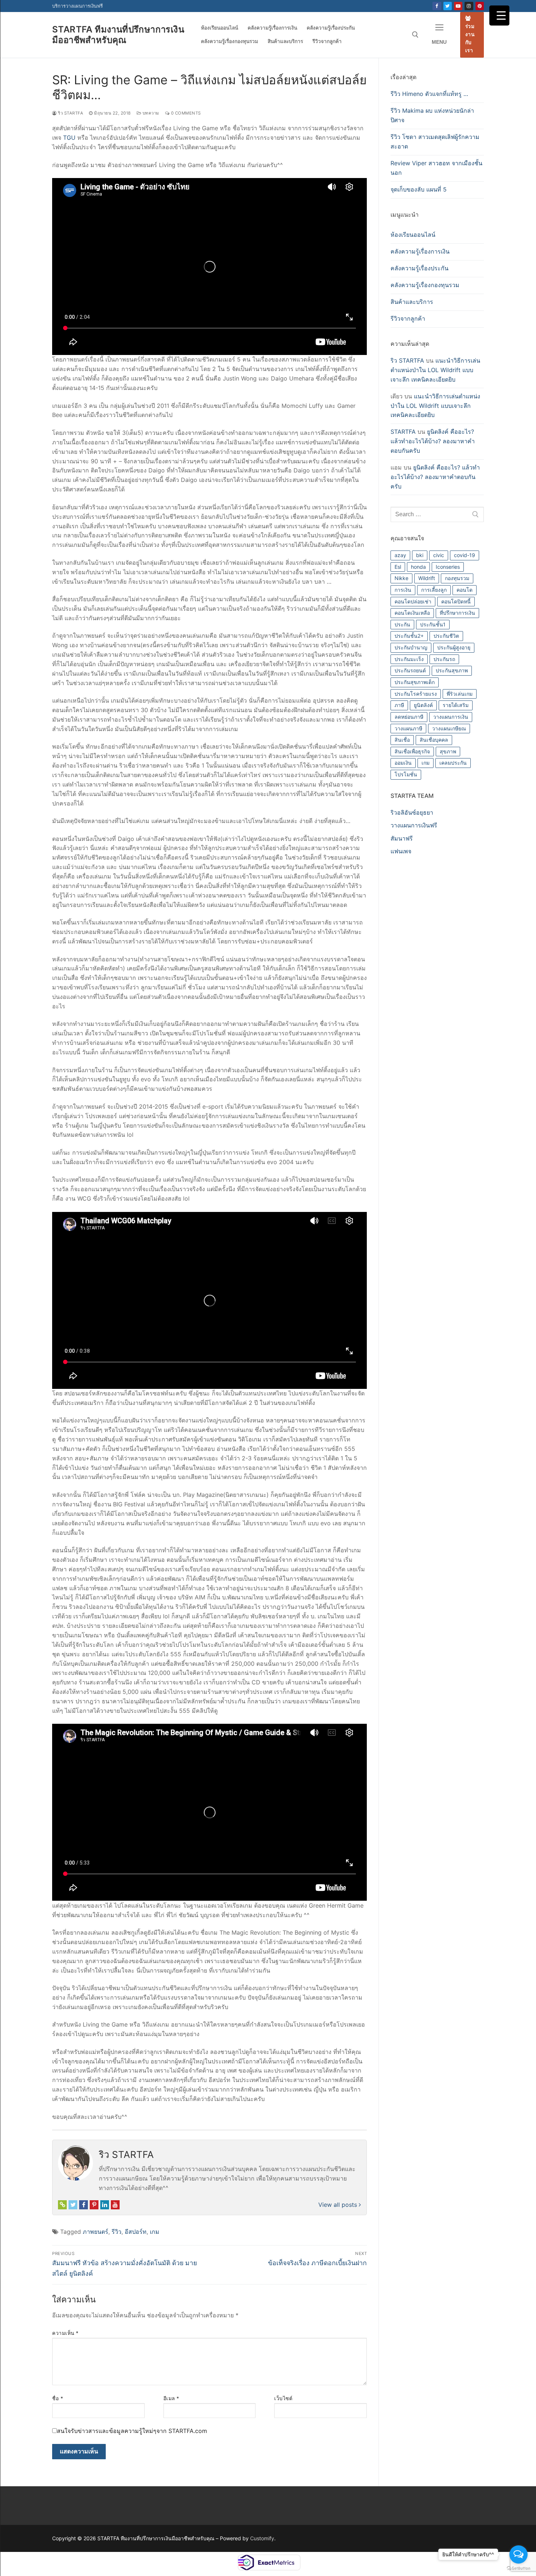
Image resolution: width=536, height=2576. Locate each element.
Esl (398, 567)
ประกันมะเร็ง (409, 659)
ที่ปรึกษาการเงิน (457, 613)
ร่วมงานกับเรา (470, 38)
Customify (262, 2538)
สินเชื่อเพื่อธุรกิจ (412, 751)
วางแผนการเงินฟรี (414, 825)
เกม (155, 2232)
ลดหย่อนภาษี (409, 717)
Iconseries (448, 567)
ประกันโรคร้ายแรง (416, 694)
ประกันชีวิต (446, 636)
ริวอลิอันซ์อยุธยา (412, 812)
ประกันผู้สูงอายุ (454, 647)
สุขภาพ (448, 751)
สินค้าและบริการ (412, 302)
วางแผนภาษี (408, 728)
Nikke (401, 578)
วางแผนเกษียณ (449, 728)
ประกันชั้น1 (433, 624)
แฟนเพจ (401, 851)
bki (420, 555)
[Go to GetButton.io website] (518, 2569)
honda (418, 567)
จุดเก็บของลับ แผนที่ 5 (419, 189)
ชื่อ (58, 2398)
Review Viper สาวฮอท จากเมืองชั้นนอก (436, 168)
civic (439, 555)
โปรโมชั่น (406, 774)
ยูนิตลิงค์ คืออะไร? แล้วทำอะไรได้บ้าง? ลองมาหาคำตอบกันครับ (433, 441)
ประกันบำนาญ (411, 647)
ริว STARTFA (70, 113)
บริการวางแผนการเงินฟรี (77, 6)
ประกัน (402, 624)
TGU (69, 138)
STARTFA (403, 432)
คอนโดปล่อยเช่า (413, 601)
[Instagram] (469, 6)
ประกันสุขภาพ (452, 670)
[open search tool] (415, 35)
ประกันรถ (444, 659)
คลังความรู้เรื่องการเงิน (420, 251)
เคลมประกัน (453, 763)
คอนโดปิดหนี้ (456, 601)
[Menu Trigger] (499, 16)
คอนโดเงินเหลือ (412, 613)
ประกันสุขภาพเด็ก (415, 682)
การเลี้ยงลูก (434, 590)
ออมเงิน (403, 763)
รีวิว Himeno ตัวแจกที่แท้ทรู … (429, 94)
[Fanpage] (437, 6)
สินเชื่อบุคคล (434, 740)
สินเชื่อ (402, 740)
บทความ (150, 113)
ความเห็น (65, 2333)
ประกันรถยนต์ (410, 670)
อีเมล (171, 2398)
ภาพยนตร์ (96, 2232)
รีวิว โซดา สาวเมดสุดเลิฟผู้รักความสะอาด (435, 142)
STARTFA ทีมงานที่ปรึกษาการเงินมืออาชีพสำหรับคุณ (118, 35)
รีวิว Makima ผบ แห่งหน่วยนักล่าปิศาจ (432, 115)
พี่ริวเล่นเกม (460, 694)
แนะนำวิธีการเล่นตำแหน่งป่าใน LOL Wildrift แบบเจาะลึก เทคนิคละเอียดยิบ (435, 370)
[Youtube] (458, 6)
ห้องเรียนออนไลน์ (413, 235)
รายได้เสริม (456, 705)
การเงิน (403, 590)
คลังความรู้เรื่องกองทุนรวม (425, 285)
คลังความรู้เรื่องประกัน (420, 268)
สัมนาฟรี (402, 838)
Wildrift (427, 578)
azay (400, 555)
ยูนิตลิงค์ (423, 705)
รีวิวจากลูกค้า (408, 318)
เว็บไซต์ (283, 2398)
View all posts (339, 2205)
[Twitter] (448, 6)
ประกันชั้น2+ (409, 636)
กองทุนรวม (457, 578)
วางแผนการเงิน (451, 717)
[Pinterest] (480, 6)
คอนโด (465, 590)
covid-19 (465, 555)
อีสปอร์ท (136, 2232)
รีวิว (116, 2232)
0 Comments (185, 113)
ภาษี (399, 705)
